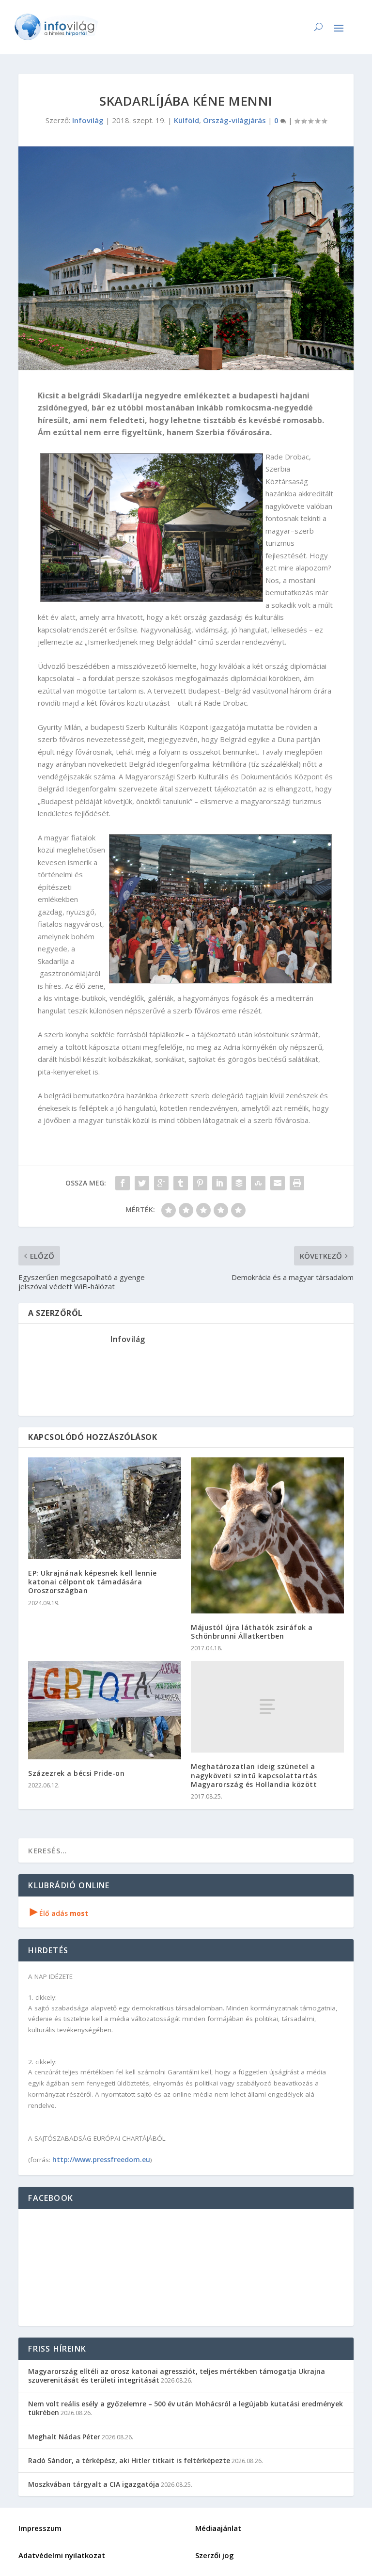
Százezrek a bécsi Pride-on (76, 1773)
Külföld (186, 120)
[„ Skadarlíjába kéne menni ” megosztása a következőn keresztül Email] (278, 1183)
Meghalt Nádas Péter (64, 2437)
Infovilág (88, 120)
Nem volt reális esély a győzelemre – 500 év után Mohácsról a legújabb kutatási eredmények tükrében (186, 2408)
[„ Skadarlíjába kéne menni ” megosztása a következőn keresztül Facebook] (123, 1183)
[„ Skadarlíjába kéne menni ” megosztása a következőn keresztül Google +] (161, 1183)
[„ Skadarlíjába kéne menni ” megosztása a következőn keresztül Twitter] (142, 1183)
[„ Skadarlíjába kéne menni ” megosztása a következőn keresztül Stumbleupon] (258, 1183)
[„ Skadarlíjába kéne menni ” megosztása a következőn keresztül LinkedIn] (219, 1183)
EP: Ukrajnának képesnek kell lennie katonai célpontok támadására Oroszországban (93, 1582)
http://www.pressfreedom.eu (101, 2159)
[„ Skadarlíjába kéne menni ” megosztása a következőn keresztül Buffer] (239, 1183)
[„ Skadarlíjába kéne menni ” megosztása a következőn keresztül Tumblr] (181, 1183)
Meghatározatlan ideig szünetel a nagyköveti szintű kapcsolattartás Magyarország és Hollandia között (254, 1775)
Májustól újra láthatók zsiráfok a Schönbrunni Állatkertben (252, 1632)
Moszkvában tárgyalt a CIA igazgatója (94, 2484)
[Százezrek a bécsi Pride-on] (105, 1710)
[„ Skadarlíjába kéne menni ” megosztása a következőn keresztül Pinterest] (200, 1183)
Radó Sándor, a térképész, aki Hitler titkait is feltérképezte (129, 2460)
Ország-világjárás (234, 120)
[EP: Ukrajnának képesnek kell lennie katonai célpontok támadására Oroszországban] (105, 1508)
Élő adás (59, 1913)
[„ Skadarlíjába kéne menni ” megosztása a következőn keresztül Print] (297, 1183)
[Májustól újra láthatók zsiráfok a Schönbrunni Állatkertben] (267, 1535)
